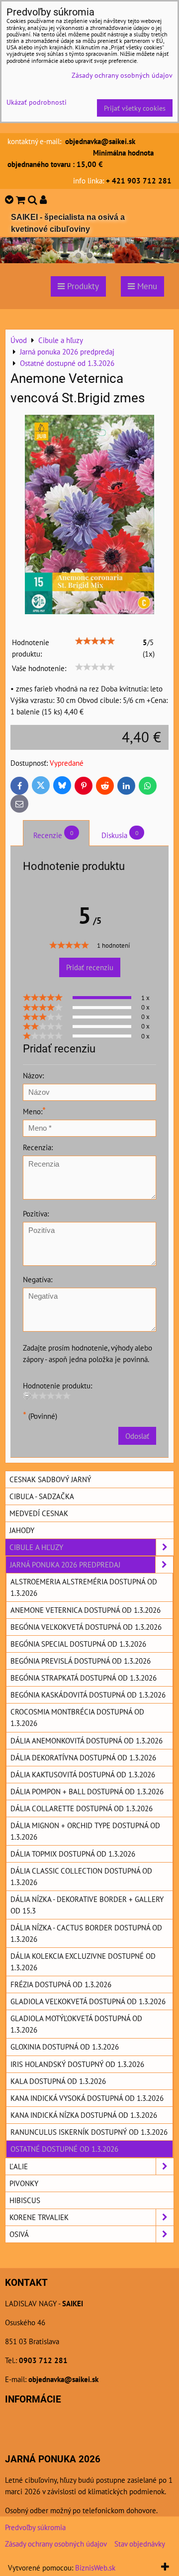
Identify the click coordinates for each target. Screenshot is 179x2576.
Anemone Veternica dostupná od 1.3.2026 (86, 1610)
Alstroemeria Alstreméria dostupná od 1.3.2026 (84, 1587)
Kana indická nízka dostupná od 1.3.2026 (84, 2115)
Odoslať (137, 1436)
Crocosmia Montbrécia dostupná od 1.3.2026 (77, 1717)
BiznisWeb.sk (95, 2568)
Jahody (22, 1530)
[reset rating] (27, 1395)
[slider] (95, 641)
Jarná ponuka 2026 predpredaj (65, 1564)
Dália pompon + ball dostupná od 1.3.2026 (87, 1791)
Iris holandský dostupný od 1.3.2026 (77, 2064)
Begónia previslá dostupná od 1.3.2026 (81, 1661)
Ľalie (19, 2166)
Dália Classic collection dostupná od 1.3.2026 (81, 1876)
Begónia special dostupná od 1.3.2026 (78, 1644)
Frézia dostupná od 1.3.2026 (61, 1984)
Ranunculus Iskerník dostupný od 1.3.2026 (89, 2132)
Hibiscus (25, 2200)
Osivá (19, 2234)
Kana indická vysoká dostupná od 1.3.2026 (87, 2098)
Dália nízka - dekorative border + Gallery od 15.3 (87, 1905)
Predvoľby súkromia (35, 2527)
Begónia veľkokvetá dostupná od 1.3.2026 (86, 1627)
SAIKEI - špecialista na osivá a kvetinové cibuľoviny (68, 223)
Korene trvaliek (39, 2217)
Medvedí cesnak (39, 1513)
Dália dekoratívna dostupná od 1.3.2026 (83, 1757)
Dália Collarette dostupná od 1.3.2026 (82, 1808)
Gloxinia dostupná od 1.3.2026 (65, 2047)
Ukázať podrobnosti (37, 102)
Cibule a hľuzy (36, 1547)
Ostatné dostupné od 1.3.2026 (64, 2149)
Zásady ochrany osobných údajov (56, 2544)
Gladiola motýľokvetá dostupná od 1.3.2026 (76, 2024)
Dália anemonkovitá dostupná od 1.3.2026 (87, 1740)
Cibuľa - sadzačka (42, 1496)
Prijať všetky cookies (135, 108)
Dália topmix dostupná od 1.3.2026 (73, 1854)
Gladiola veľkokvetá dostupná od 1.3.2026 (88, 2001)
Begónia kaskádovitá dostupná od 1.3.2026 (88, 1695)
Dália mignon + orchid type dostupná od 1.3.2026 (85, 1831)
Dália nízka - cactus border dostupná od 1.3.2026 (86, 1933)
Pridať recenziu (90, 967)
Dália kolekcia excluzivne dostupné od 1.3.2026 (83, 1962)
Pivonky (24, 2183)
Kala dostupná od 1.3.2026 (58, 2081)
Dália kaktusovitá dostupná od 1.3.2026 (83, 1774)
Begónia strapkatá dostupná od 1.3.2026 (84, 1678)
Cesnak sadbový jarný (50, 1479)
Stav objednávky (140, 2544)
